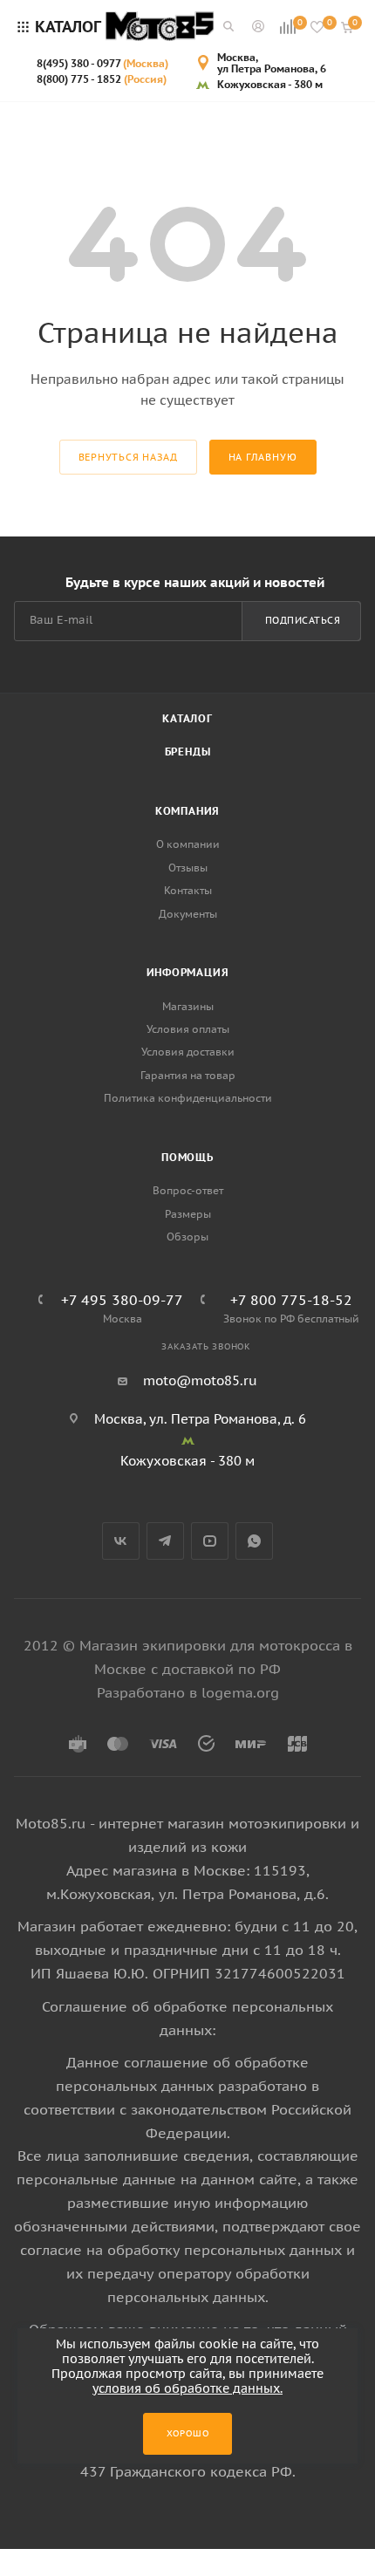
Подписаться (303, 620)
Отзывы (188, 868)
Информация (188, 972)
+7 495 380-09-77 (122, 1300)
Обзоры (187, 1237)
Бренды (188, 752)
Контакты (188, 890)
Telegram (165, 1541)
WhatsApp (254, 1541)
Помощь (187, 1157)
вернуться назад (128, 457)
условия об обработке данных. (187, 2388)
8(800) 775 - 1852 (102, 79)
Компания (187, 811)
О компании (188, 844)
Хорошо (188, 2433)
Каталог (187, 718)
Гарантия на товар (188, 1075)
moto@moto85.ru (200, 1380)
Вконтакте (121, 1541)
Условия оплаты (188, 1029)
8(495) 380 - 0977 (102, 63)
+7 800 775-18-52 (291, 1300)
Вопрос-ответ (188, 1190)
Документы (188, 914)
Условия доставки (188, 1052)
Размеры (188, 1214)
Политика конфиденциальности (188, 1098)
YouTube (210, 1541)
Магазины (188, 1006)
